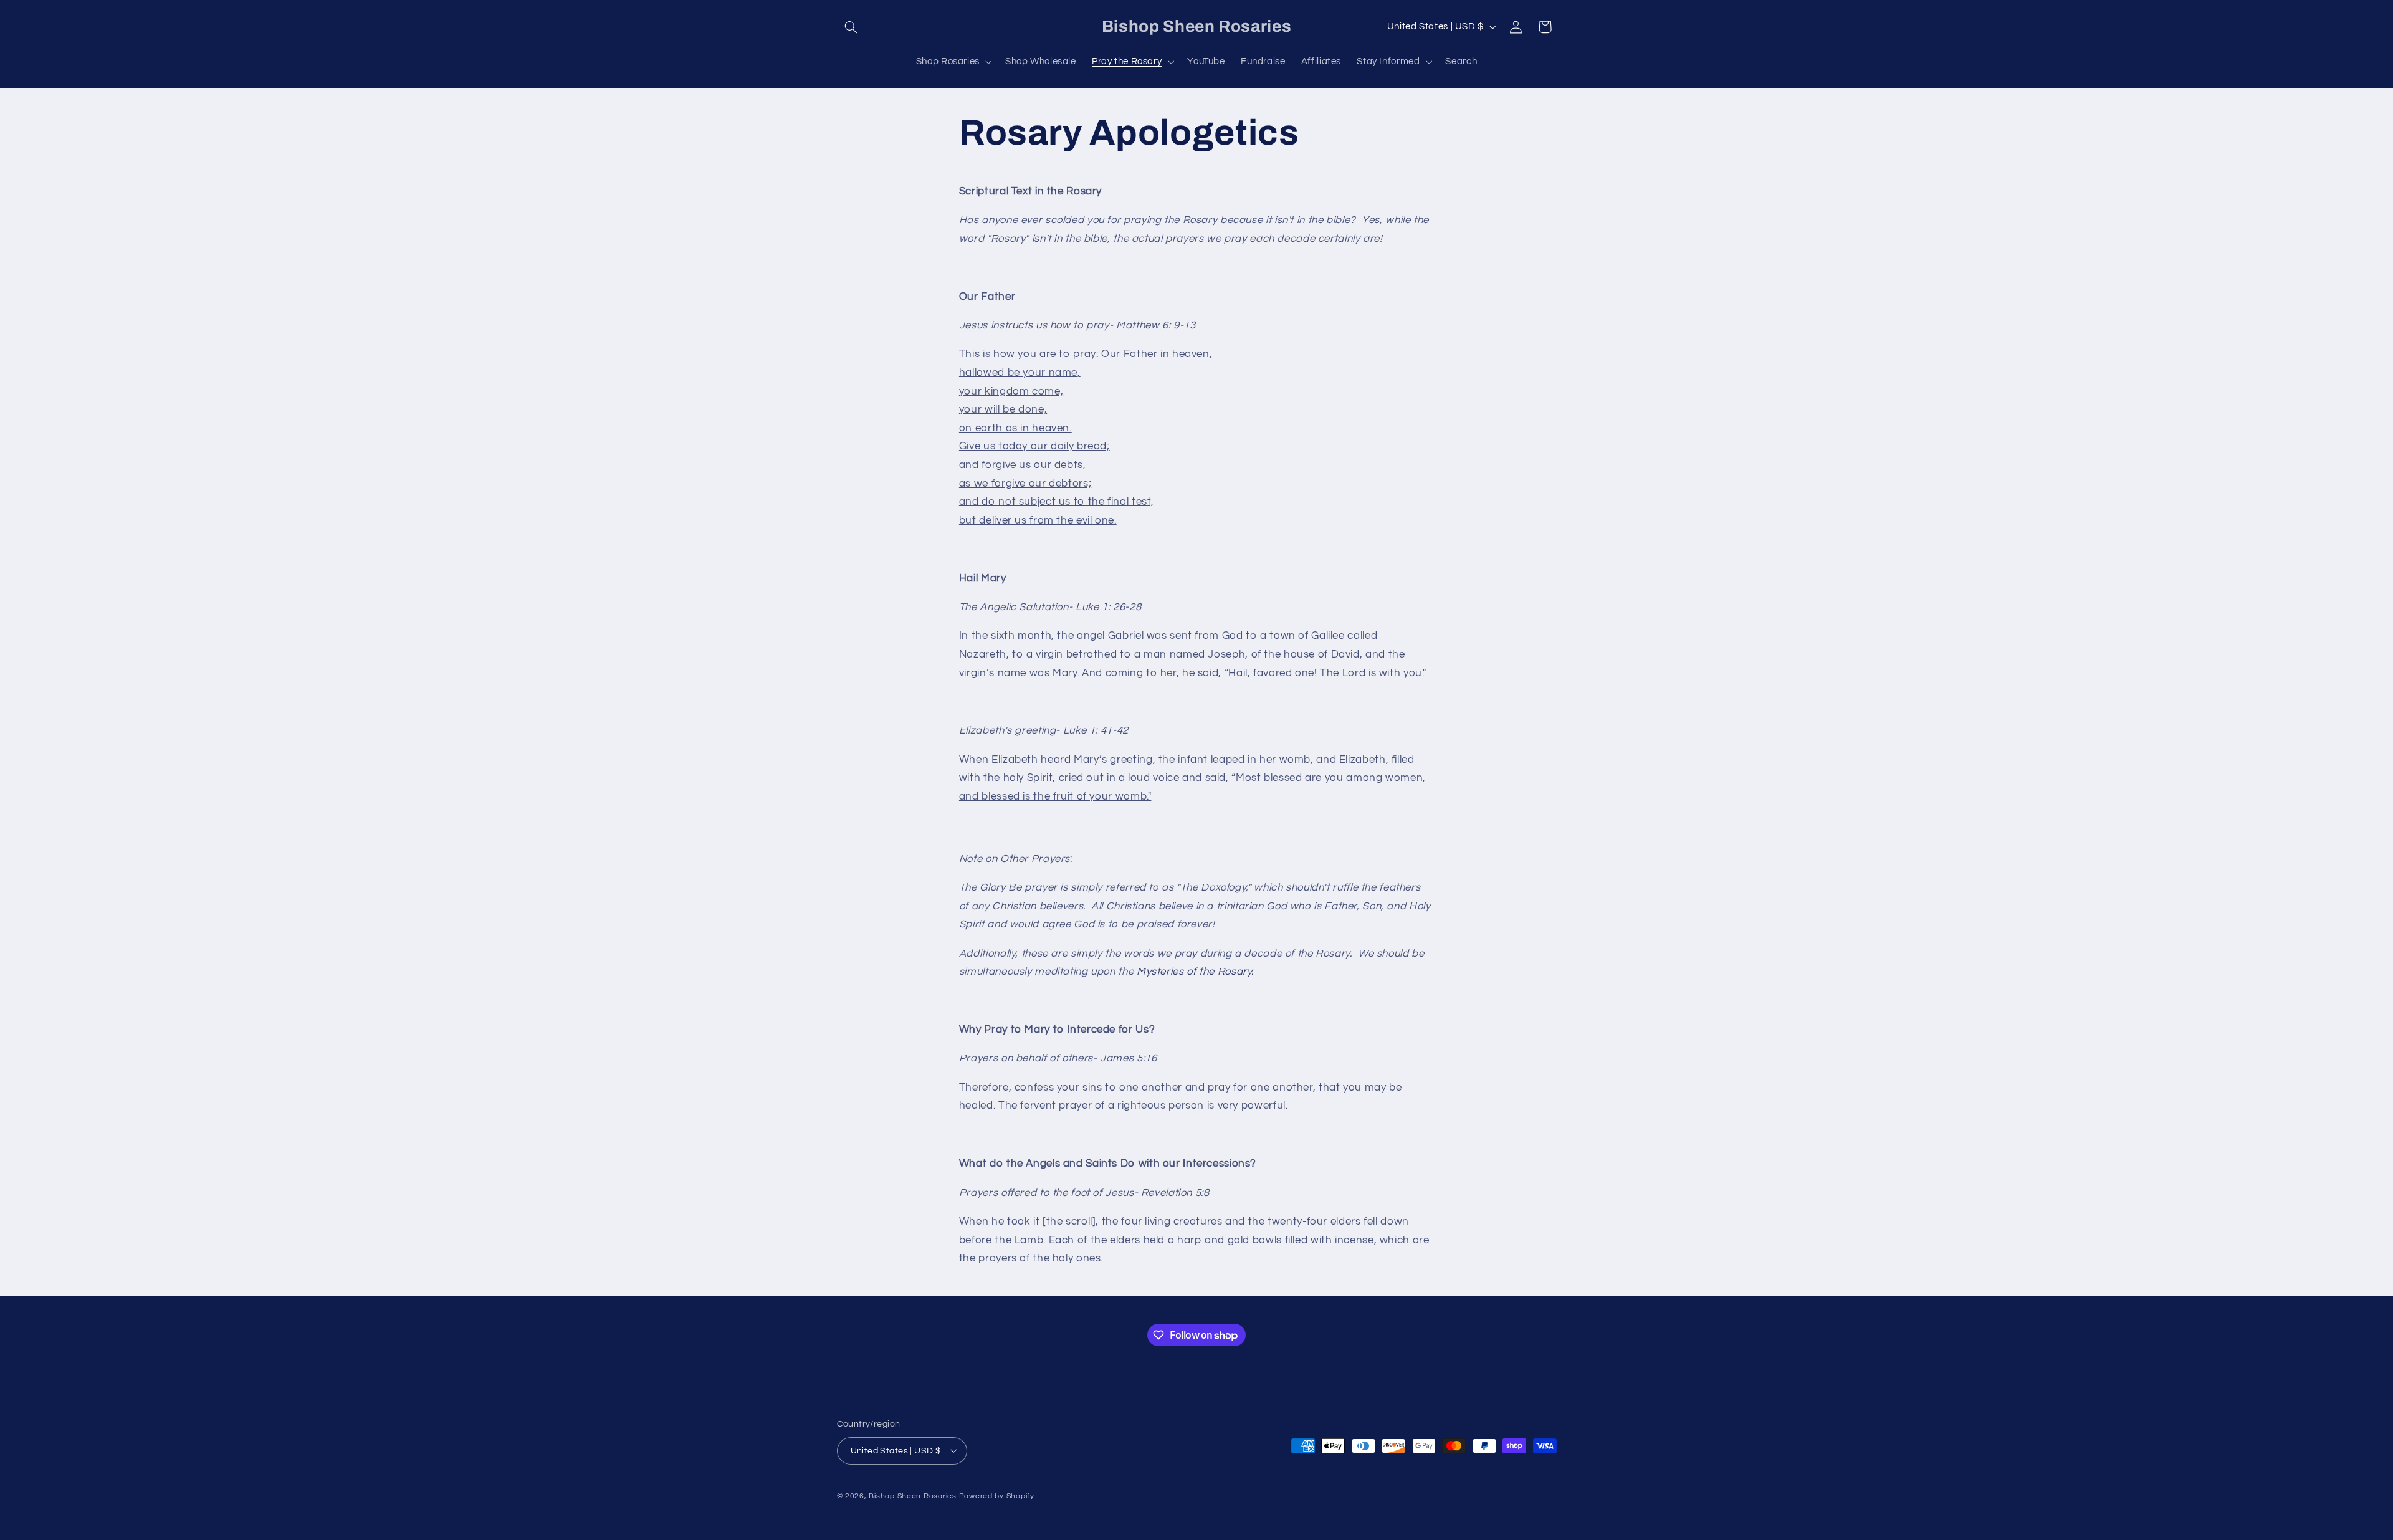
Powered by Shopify (997, 1495)
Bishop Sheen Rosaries (912, 1495)
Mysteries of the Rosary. (1195, 972)
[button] (851, 27)
